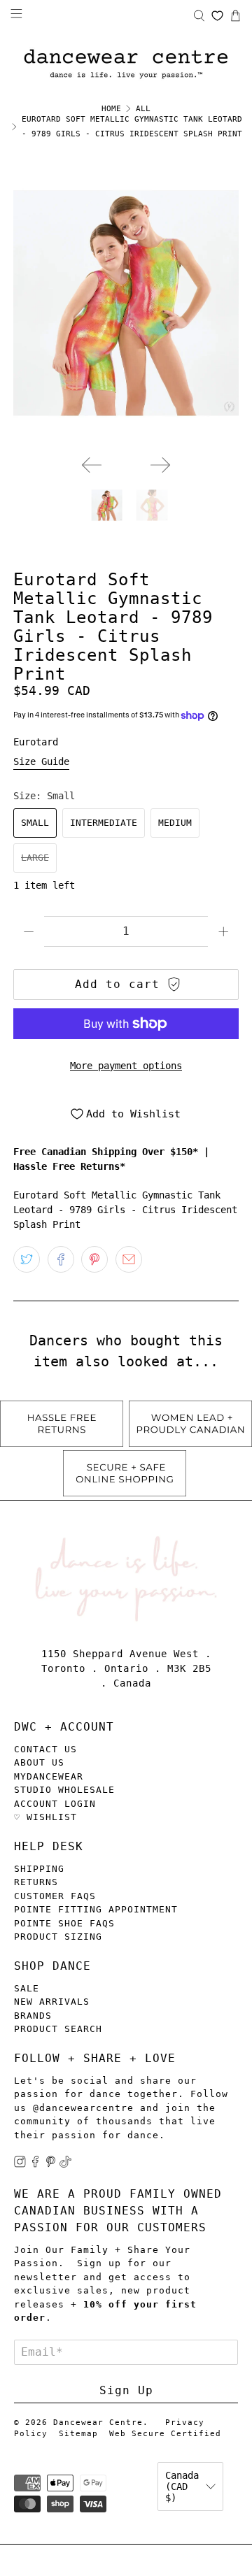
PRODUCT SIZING (58, 1937)
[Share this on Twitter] (27, 1259)
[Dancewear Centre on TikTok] (65, 2164)
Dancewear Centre (98, 2423)
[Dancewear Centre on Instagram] (20, 2164)
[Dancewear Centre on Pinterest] (51, 2164)
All (143, 109)
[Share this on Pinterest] (94, 1259)
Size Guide (41, 761)
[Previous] (92, 465)
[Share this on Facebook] (61, 1259)
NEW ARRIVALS (52, 2002)
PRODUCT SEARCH (58, 2029)
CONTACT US (45, 1749)
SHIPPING (39, 1869)
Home (111, 109)
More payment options (126, 1066)
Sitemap (78, 2434)
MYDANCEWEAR (49, 1776)
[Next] (160, 465)
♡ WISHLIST (45, 1817)
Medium (175, 823)
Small (35, 823)
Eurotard (36, 742)
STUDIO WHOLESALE (64, 1790)
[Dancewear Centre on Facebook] (35, 2164)
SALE (27, 1988)
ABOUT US (39, 1762)
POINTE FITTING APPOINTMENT (96, 1909)
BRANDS (33, 2016)
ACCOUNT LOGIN (55, 1804)
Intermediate (104, 823)
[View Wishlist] (217, 16)
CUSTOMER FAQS (55, 1896)
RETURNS (36, 1882)
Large (35, 858)
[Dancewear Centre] (126, 65)
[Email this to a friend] (129, 1259)
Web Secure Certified (165, 2434)
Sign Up (126, 2390)
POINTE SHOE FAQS (64, 1923)
